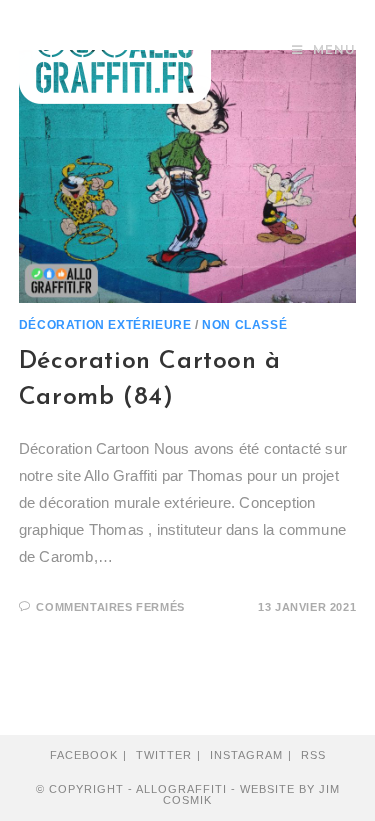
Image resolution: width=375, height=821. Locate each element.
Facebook (84, 755)
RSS (313, 755)
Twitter (164, 755)
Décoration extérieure (105, 325)
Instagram (246, 755)
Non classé (244, 325)
